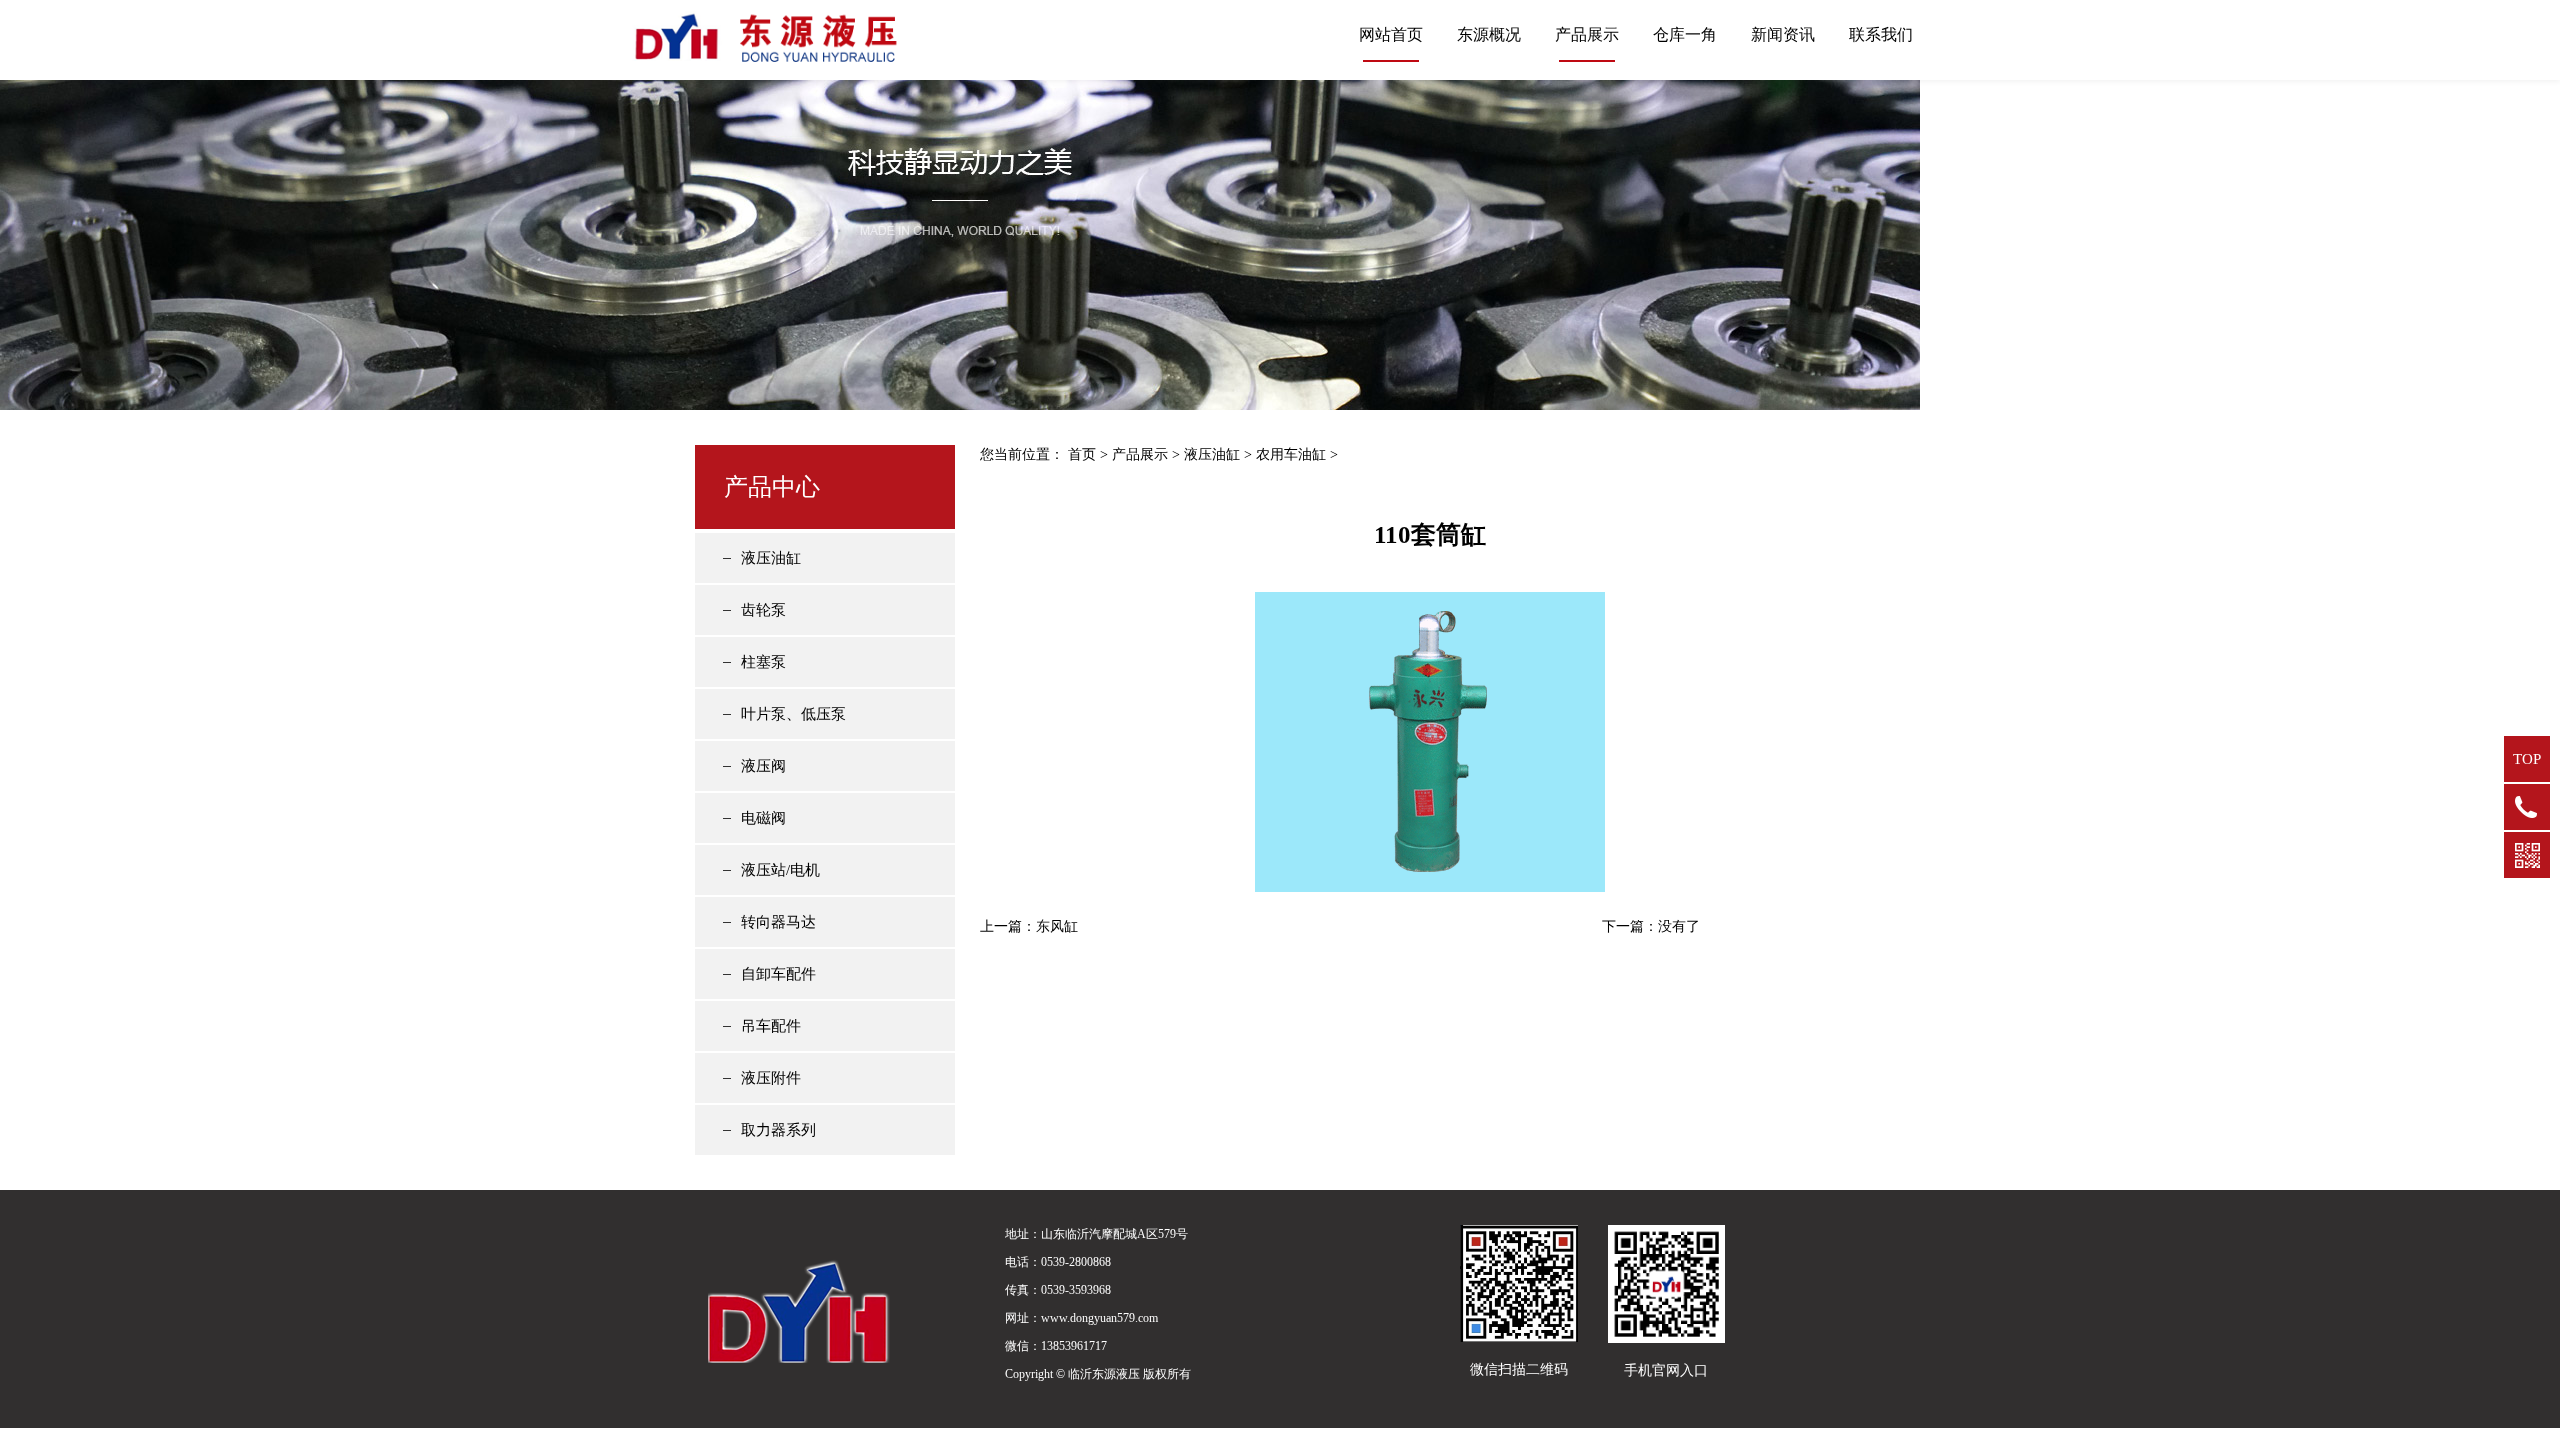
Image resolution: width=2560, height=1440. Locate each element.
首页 (1082, 454)
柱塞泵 (763, 662)
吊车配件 (771, 1026)
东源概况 (1489, 34)
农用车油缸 (1291, 454)
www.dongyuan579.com (1099, 1318)
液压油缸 (771, 558)
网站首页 (1391, 34)
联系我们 (1881, 34)
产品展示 (1587, 34)
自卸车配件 (778, 974)
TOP (2527, 759)
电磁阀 (763, 818)
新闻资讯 (1783, 34)
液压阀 (763, 766)
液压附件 (771, 1078)
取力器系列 (778, 1130)
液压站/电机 (780, 870)
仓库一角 (1685, 34)
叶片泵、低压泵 (793, 714)
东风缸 (1057, 926)
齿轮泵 (763, 610)
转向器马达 (778, 922)
